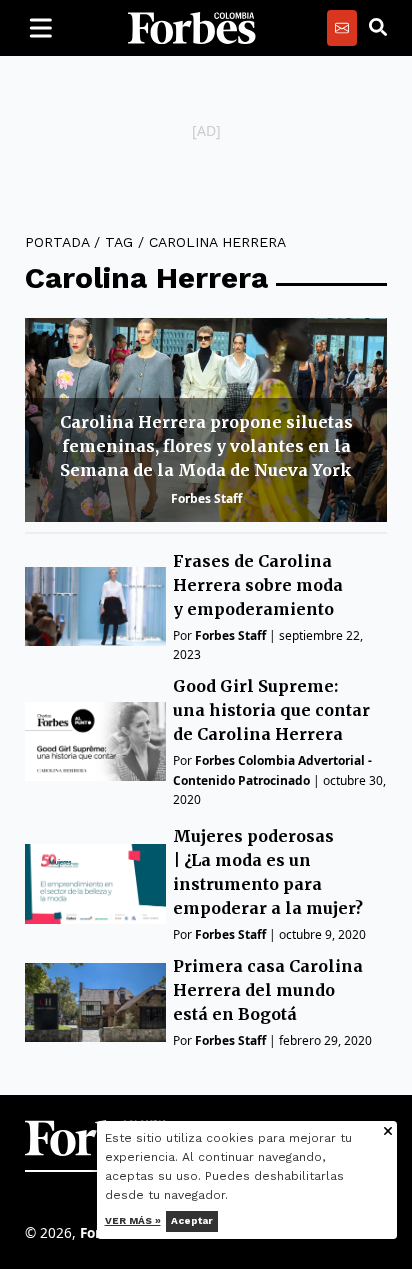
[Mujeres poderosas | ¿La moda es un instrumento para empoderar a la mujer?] (95, 883)
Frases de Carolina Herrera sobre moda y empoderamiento (258, 585)
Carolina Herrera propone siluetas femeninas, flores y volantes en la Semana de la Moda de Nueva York (206, 446)
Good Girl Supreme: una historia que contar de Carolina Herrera (271, 710)
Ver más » (133, 1220)
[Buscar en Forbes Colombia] (378, 28)
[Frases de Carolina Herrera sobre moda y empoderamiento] (95, 606)
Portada (57, 242)
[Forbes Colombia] (192, 28)
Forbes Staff (206, 498)
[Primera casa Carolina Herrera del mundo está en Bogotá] (95, 1002)
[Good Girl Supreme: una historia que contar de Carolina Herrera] (95, 741)
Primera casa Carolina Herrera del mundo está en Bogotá (268, 990)
